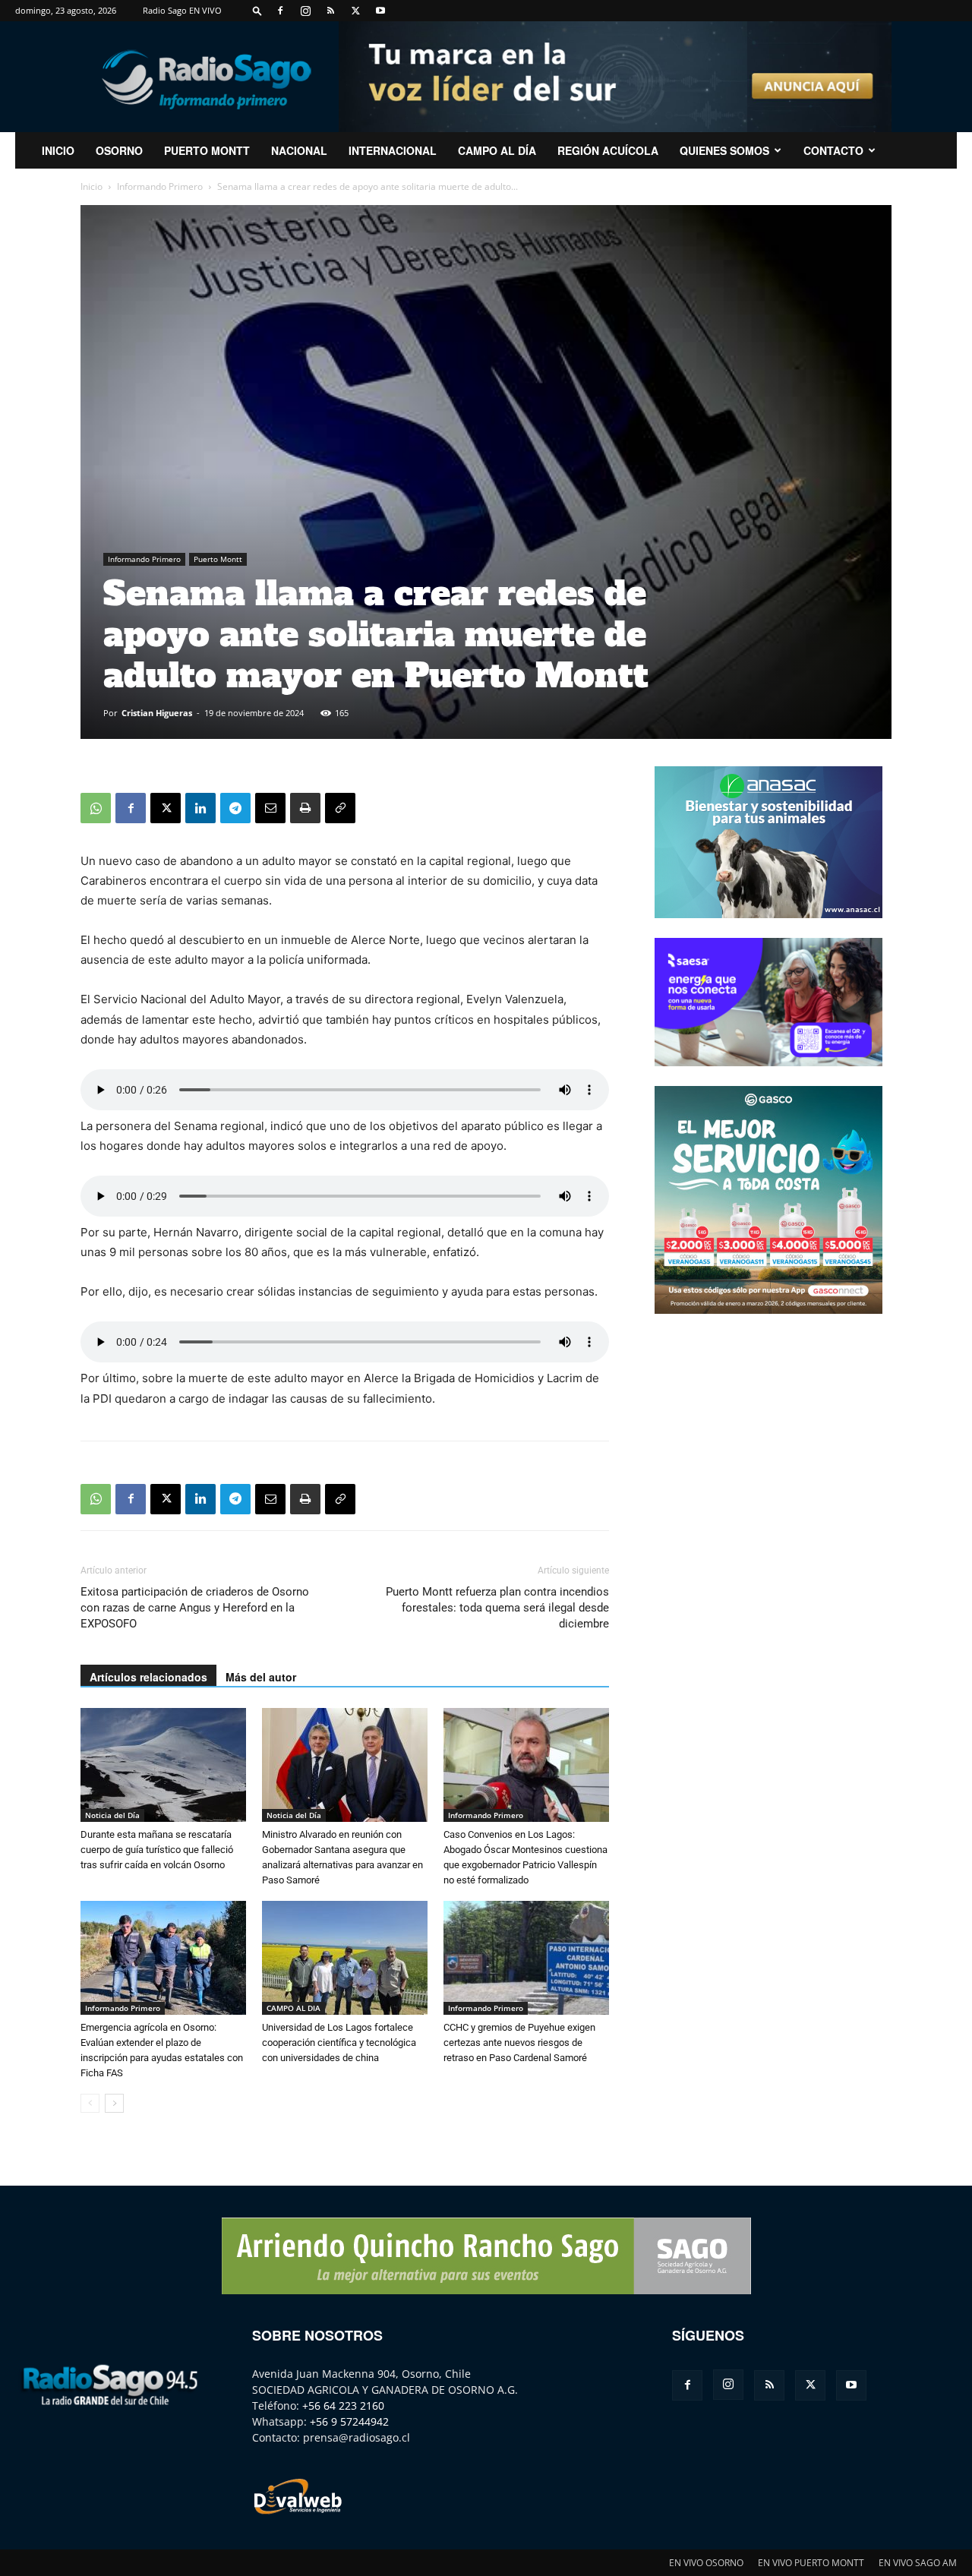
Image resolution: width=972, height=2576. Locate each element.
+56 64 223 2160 (343, 2406)
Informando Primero (160, 186)
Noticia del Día (112, 1815)
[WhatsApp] (96, 808)
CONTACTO (833, 150)
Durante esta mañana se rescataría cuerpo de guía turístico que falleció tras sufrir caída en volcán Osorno (157, 1850)
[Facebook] (280, 11)
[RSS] (330, 11)
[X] (355, 11)
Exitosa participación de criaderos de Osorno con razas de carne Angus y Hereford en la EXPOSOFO (195, 1608)
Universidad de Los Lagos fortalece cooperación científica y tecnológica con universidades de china (339, 2042)
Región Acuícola (608, 150)
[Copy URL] (340, 808)
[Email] (270, 808)
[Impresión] (305, 808)
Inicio (92, 186)
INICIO (58, 150)
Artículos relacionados (148, 1677)
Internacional (393, 150)
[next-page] (114, 2103)
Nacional (299, 150)
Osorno (119, 150)
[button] (257, 10)
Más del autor (261, 1677)
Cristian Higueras (157, 713)
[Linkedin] (200, 808)
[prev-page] (90, 2103)
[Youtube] (380, 11)
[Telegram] (235, 808)
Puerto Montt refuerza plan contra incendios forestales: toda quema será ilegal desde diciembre (497, 1608)
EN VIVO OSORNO (706, 2563)
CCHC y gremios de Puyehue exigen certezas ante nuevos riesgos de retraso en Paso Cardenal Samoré (519, 2042)
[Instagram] (305, 11)
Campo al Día (497, 150)
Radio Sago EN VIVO (182, 10)
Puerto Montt (207, 150)
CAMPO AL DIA (293, 2008)
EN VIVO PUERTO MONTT (811, 2563)
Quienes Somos (724, 150)
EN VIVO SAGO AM (918, 2563)
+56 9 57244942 (349, 2421)
